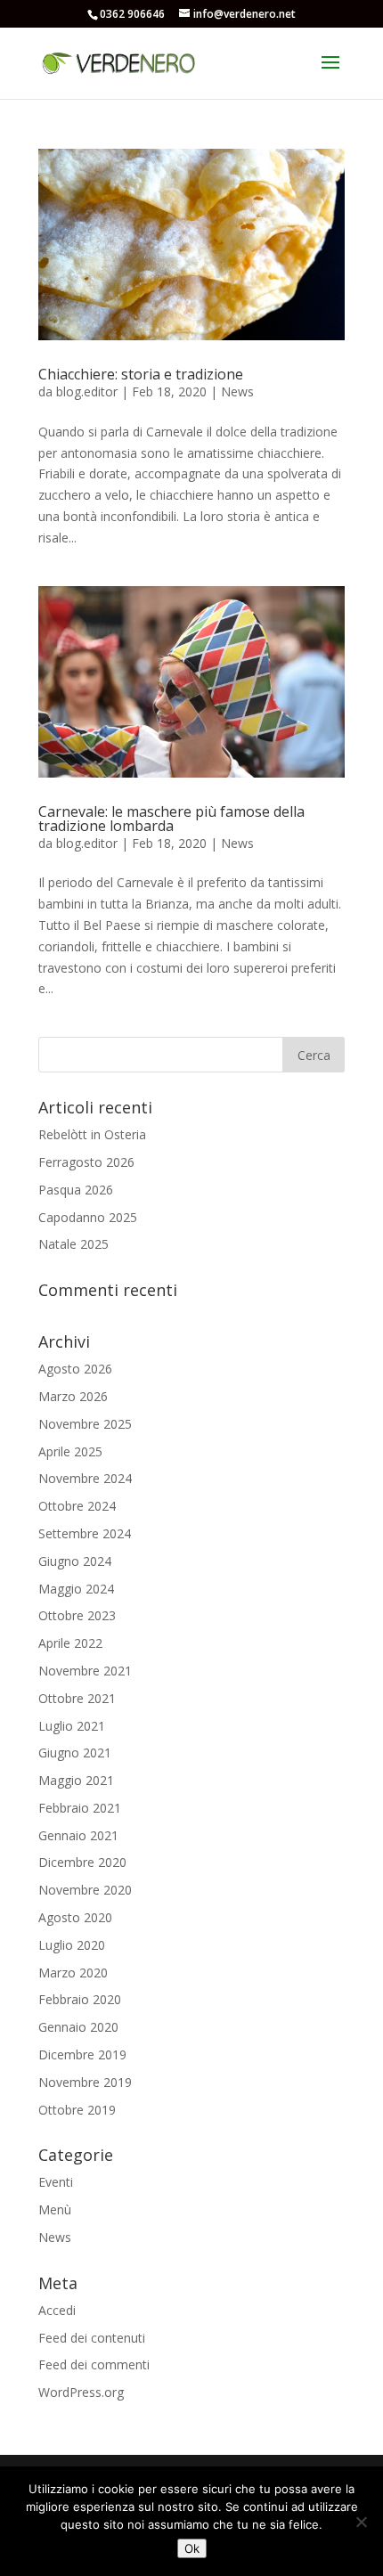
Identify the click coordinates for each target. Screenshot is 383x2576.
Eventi (56, 2182)
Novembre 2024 (85, 1478)
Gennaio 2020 (78, 2027)
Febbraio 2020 (80, 1999)
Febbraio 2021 (80, 1808)
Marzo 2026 (73, 1396)
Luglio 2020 (72, 1945)
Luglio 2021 (72, 1726)
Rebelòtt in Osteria (92, 1134)
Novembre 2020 (85, 1890)
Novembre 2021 (85, 1671)
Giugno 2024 (75, 1561)
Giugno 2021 (75, 1753)
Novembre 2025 (85, 1424)
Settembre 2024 (85, 1533)
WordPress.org (81, 2392)
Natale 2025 (73, 1244)
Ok (192, 2548)
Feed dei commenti (94, 2364)
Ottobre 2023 (77, 1615)
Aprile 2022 (70, 1643)
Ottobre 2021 (77, 1698)
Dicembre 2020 (82, 1862)
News (237, 391)
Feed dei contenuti (92, 2338)
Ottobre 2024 (77, 1506)
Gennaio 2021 (78, 1835)
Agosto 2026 (75, 1369)
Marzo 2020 (73, 1973)
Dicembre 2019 (82, 2054)
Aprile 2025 (70, 1451)
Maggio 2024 (76, 1589)
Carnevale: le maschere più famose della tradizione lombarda (171, 819)
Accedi (57, 2310)
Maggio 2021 (76, 1780)
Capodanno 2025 (88, 1217)
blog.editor (87, 391)
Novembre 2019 (85, 2082)
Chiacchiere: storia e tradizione (141, 374)
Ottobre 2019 (77, 2110)
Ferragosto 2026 (86, 1162)
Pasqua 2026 (76, 1190)
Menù (55, 2209)
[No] (361, 2522)
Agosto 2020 (75, 1917)
